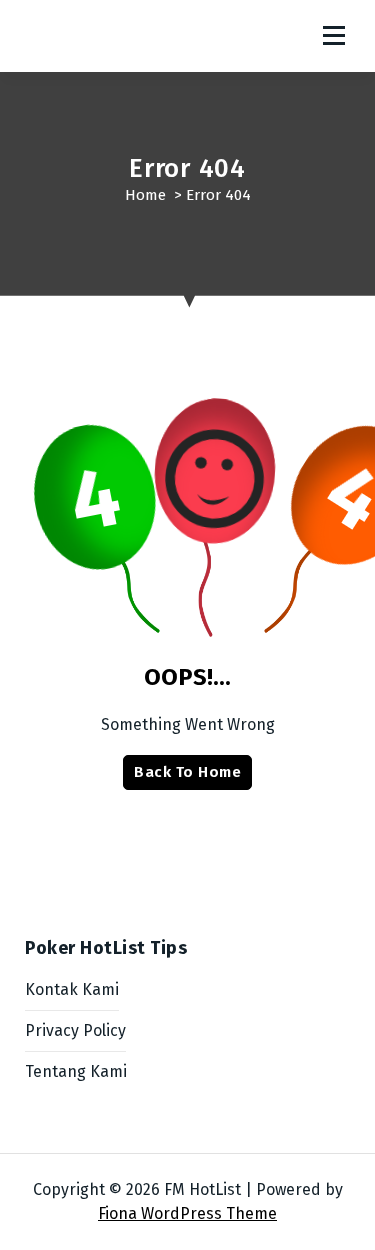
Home (145, 195)
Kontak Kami (72, 989)
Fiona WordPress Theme (187, 1213)
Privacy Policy (75, 1030)
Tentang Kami (76, 1071)
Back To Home (187, 772)
